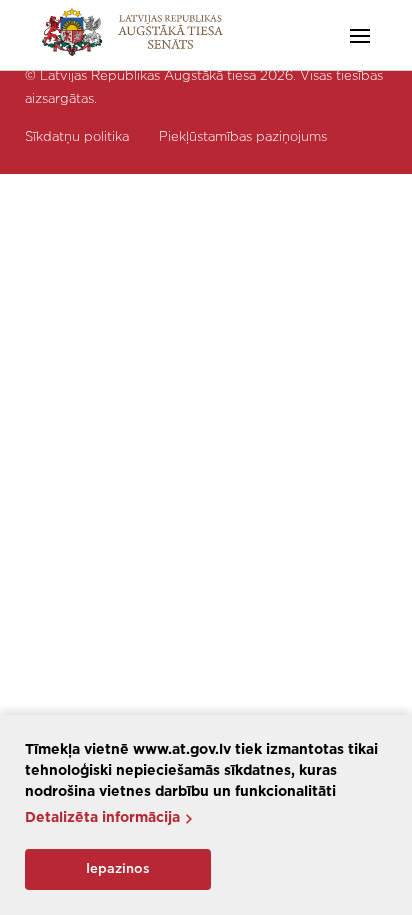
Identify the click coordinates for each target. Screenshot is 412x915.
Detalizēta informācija (102, 818)
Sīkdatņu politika (77, 137)
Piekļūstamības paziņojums (243, 137)
